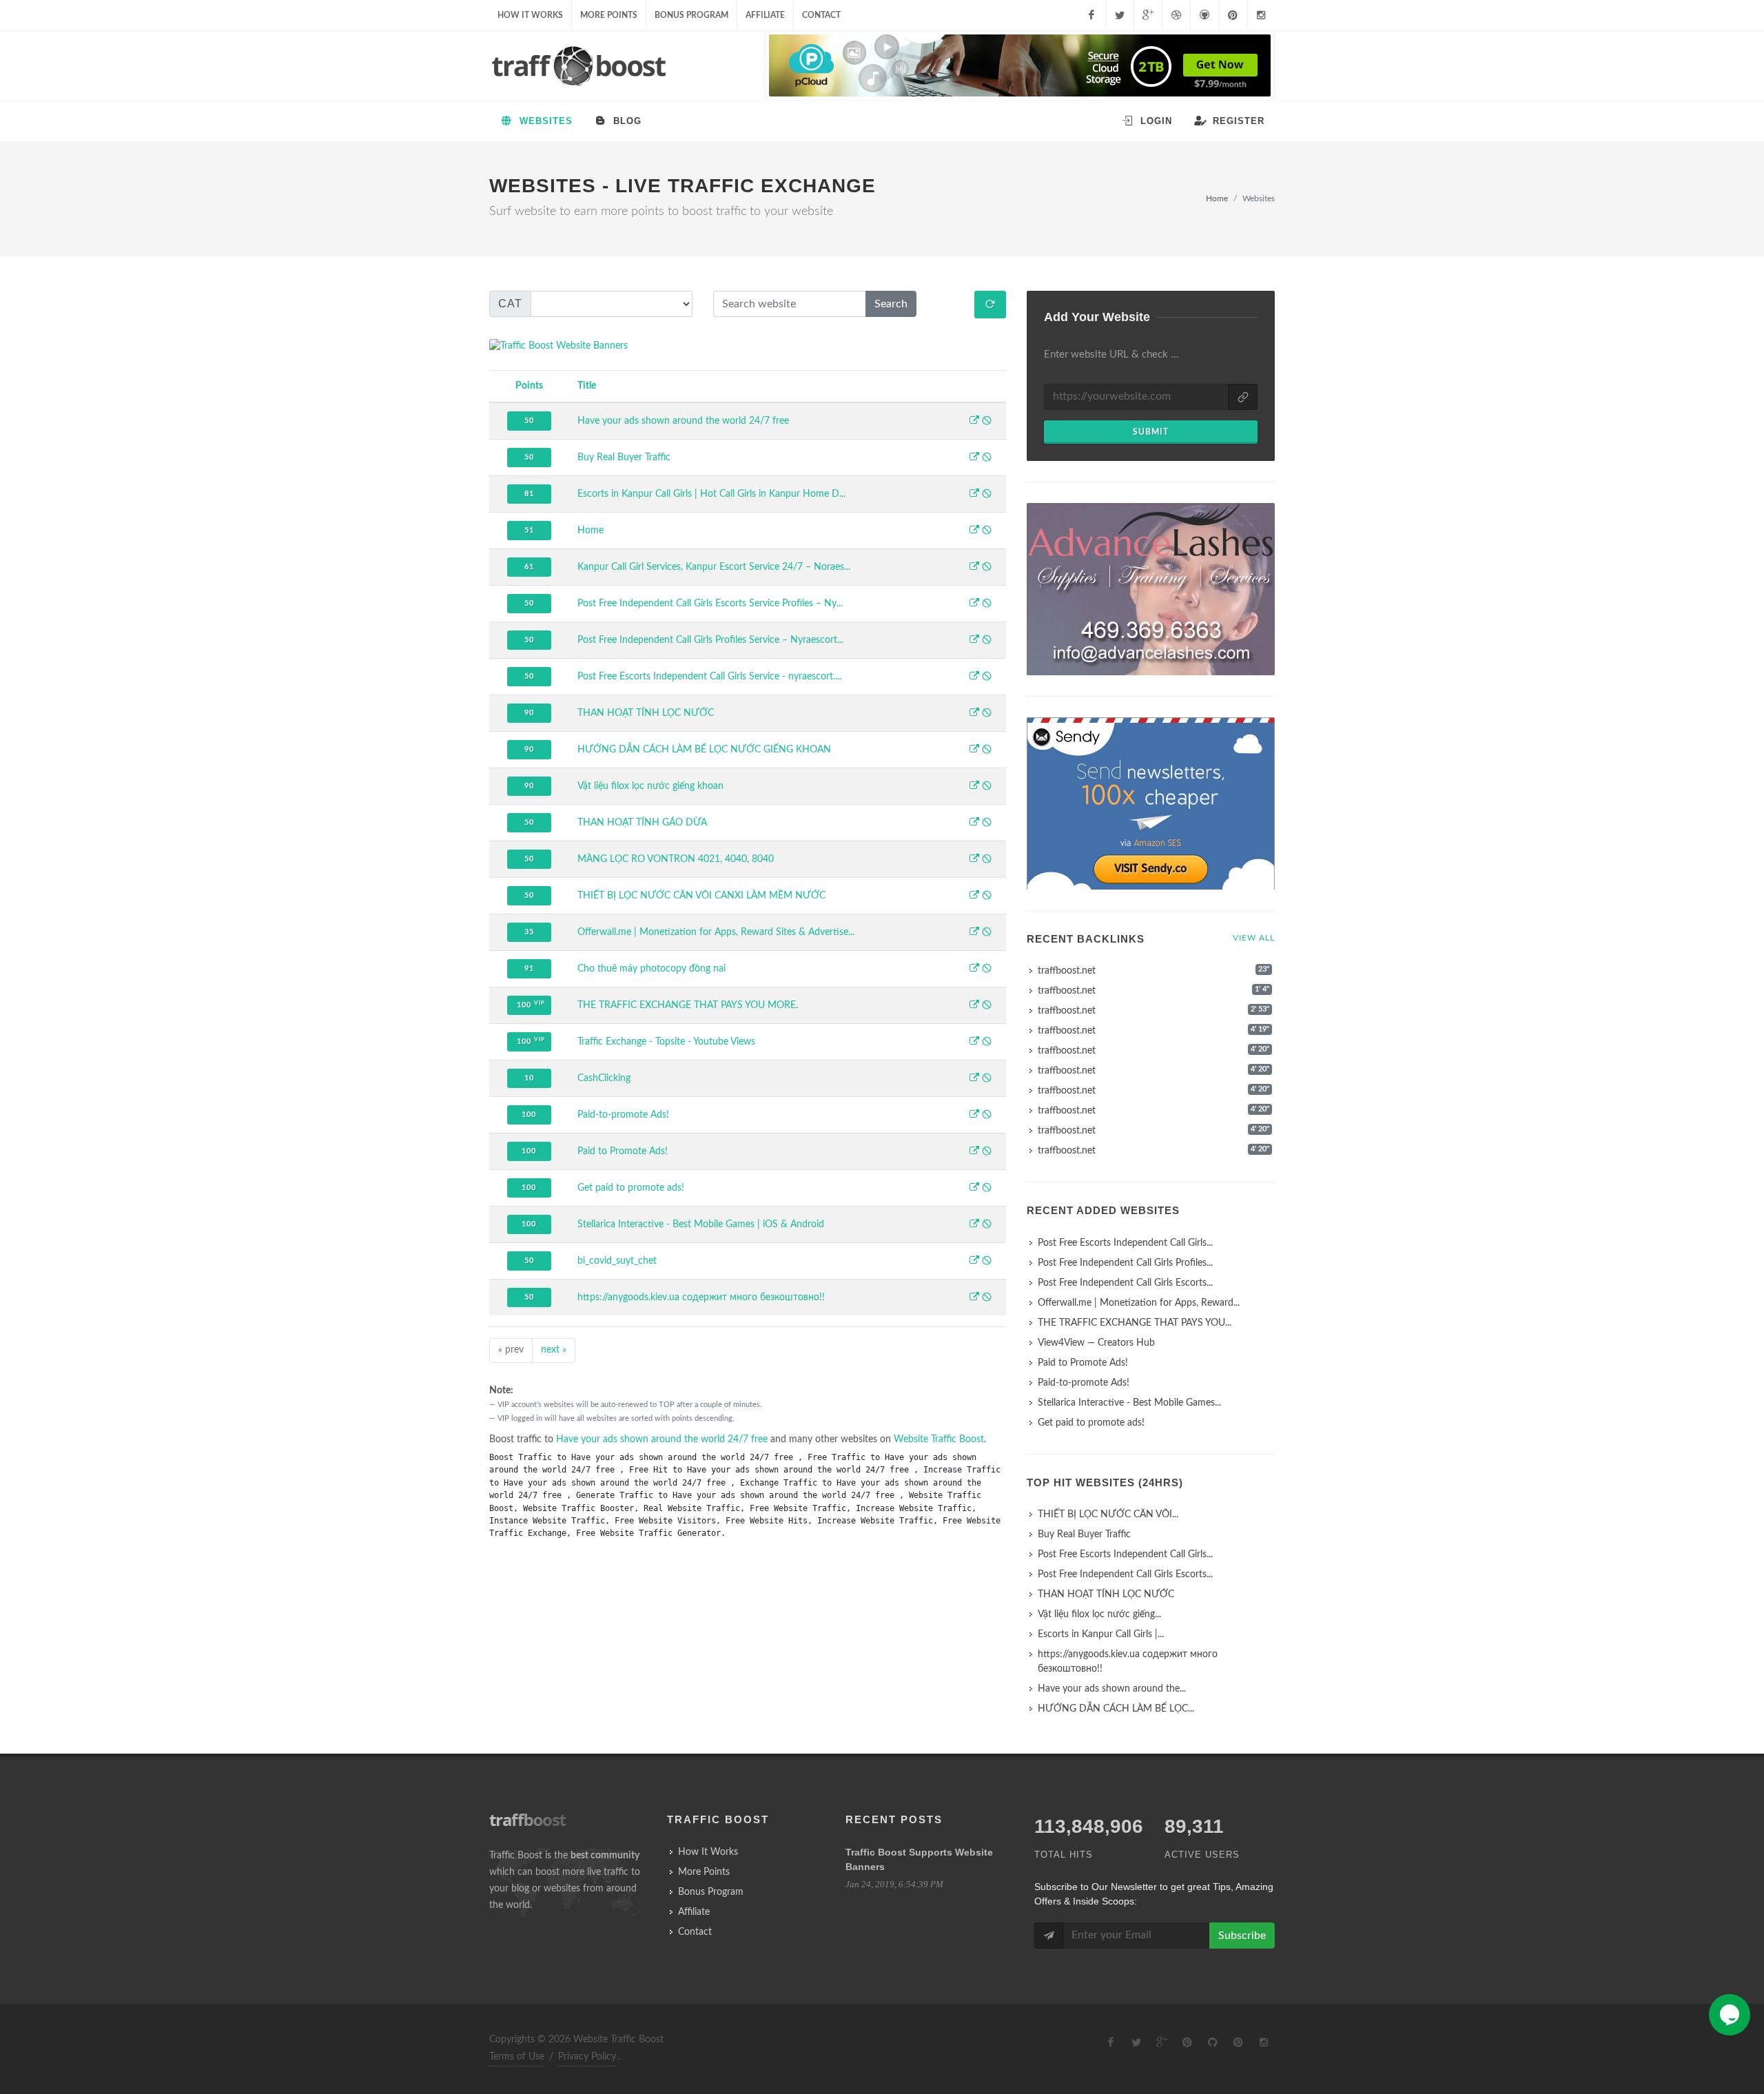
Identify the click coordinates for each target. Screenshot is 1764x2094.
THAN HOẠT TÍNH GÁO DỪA (642, 823)
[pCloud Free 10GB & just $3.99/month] (1020, 65)
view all (1254, 938)
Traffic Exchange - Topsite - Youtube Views (666, 1042)
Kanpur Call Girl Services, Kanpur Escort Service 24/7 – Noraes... (714, 567)
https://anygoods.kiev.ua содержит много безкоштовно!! (701, 1297)
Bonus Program (691, 15)
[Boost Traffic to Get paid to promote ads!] (974, 1189)
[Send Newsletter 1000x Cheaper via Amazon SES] (1151, 806)
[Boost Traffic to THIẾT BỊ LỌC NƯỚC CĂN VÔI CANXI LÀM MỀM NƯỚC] (974, 896)
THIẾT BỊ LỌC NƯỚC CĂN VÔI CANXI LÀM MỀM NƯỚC (701, 896)
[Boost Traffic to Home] (974, 531)
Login (1155, 121)
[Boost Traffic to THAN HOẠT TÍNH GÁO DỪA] (974, 823)
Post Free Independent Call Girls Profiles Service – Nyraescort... (710, 640)
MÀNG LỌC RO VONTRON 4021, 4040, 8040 (676, 859)
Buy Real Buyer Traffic (624, 458)
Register (1237, 121)
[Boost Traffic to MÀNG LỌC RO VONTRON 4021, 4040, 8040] (974, 860)
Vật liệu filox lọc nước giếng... (1099, 1614)
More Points (609, 15)
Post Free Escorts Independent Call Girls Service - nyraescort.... (709, 677)
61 (529, 567)
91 (529, 968)
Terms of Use (517, 2057)
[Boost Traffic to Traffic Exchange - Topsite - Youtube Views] (974, 1043)
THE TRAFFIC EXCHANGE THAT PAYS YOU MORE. (688, 1005)
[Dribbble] (1176, 15)
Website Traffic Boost (939, 1439)
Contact (821, 15)
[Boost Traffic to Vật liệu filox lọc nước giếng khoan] (974, 787)
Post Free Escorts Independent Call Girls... (1125, 1243)
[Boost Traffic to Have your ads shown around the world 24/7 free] (974, 422)
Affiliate (765, 15)
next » (554, 1350)
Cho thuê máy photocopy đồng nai (652, 969)
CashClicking (604, 1078)
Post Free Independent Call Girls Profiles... (1125, 1263)
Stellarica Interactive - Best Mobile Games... (1129, 1403)
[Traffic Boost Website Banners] (748, 346)
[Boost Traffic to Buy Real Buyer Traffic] (974, 458)
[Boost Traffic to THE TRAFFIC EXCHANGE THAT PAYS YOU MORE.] (974, 1006)
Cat (510, 304)
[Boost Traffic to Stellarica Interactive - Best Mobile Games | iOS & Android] (974, 1225)
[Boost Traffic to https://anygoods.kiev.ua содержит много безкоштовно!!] (974, 1298)
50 (529, 421)
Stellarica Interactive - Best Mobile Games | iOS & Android (701, 1224)
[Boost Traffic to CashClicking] (974, 1079)
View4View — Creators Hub (1096, 1343)
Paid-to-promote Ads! (623, 1115)
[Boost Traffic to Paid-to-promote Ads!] (974, 1116)
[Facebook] (1091, 15)
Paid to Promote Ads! (623, 1151)
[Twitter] (1120, 15)
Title (587, 386)
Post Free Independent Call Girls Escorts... (1125, 1283)
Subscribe (1242, 1936)
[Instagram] (1261, 15)
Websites (544, 121)
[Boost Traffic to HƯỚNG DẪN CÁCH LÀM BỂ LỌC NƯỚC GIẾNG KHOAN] (974, 750)
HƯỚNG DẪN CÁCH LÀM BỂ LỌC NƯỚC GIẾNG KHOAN (704, 750)
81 (529, 494)
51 (529, 530)
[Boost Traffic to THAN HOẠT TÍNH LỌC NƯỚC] (974, 714)
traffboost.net (1067, 971)
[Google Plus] (1148, 15)
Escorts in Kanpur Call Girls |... (1101, 1634)
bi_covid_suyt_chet (617, 1261)
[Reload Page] (990, 305)
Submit (1151, 432)
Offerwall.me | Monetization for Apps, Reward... (1139, 1303)
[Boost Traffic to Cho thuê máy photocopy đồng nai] (974, 969)
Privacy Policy (587, 2057)
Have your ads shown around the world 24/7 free (683, 421)
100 (531, 1004)
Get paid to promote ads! (631, 1188)
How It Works (530, 15)
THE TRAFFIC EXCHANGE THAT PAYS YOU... (1135, 1323)
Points (529, 386)
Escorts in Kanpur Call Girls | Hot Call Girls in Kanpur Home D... (711, 494)
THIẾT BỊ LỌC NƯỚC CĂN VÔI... (1108, 1515)
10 (529, 1078)
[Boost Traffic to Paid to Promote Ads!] (974, 1152)
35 (529, 932)
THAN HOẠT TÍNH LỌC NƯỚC (646, 713)
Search (891, 304)
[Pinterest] (1233, 15)
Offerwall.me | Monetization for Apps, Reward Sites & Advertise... (716, 932)
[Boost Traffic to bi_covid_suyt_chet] (974, 1262)
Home (1217, 198)
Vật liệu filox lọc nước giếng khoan (650, 786)
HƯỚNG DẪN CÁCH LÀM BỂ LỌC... (1116, 1709)
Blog (626, 121)
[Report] (987, 422)
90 (529, 713)
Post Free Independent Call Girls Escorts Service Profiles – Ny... (710, 604)
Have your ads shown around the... (1112, 1689)
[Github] (1204, 15)
